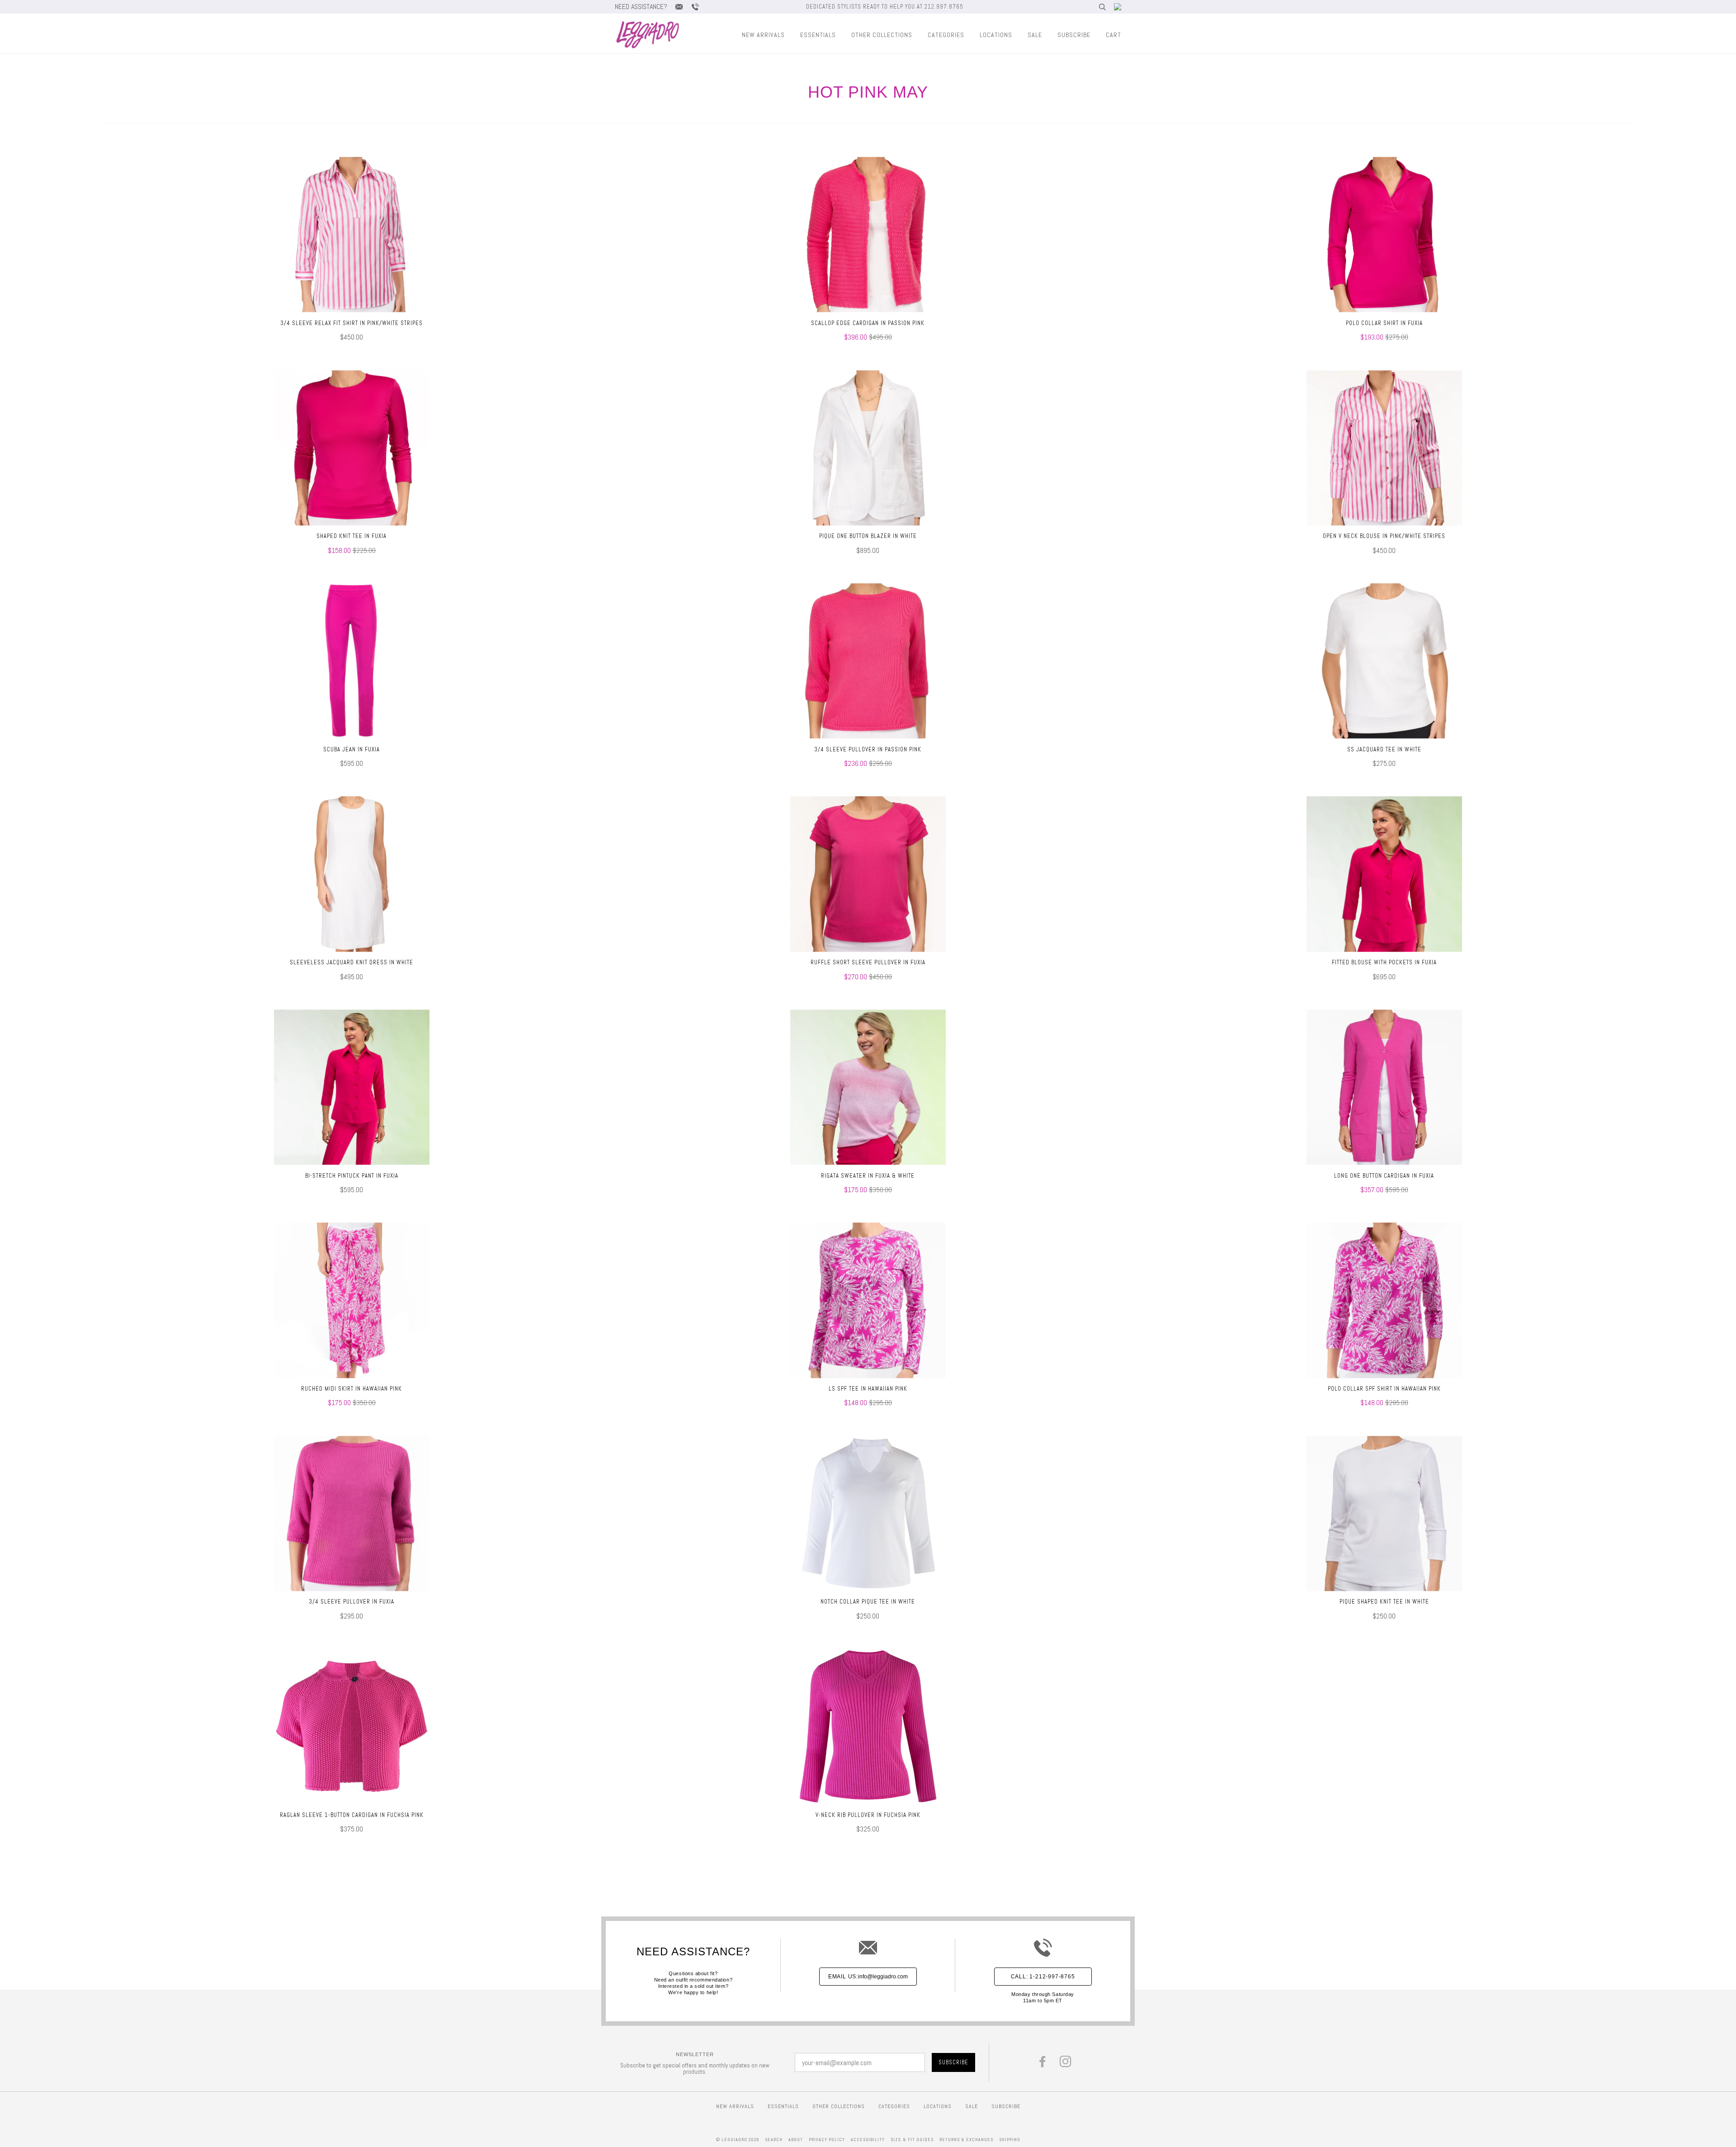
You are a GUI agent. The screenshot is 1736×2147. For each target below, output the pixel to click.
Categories (946, 35)
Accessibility (868, 2140)
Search (774, 2140)
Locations (996, 35)
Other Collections (882, 35)
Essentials (818, 35)
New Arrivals (763, 35)
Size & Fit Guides (912, 2140)
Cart (1113, 35)
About (796, 2140)
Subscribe (1074, 35)
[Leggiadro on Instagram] (1066, 2064)
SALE (1035, 35)
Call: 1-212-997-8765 (1043, 1977)
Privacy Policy (827, 2140)
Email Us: (868, 1977)
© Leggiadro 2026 (738, 2140)
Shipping (1010, 2140)
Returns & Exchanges (966, 2140)
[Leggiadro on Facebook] (1043, 2064)
